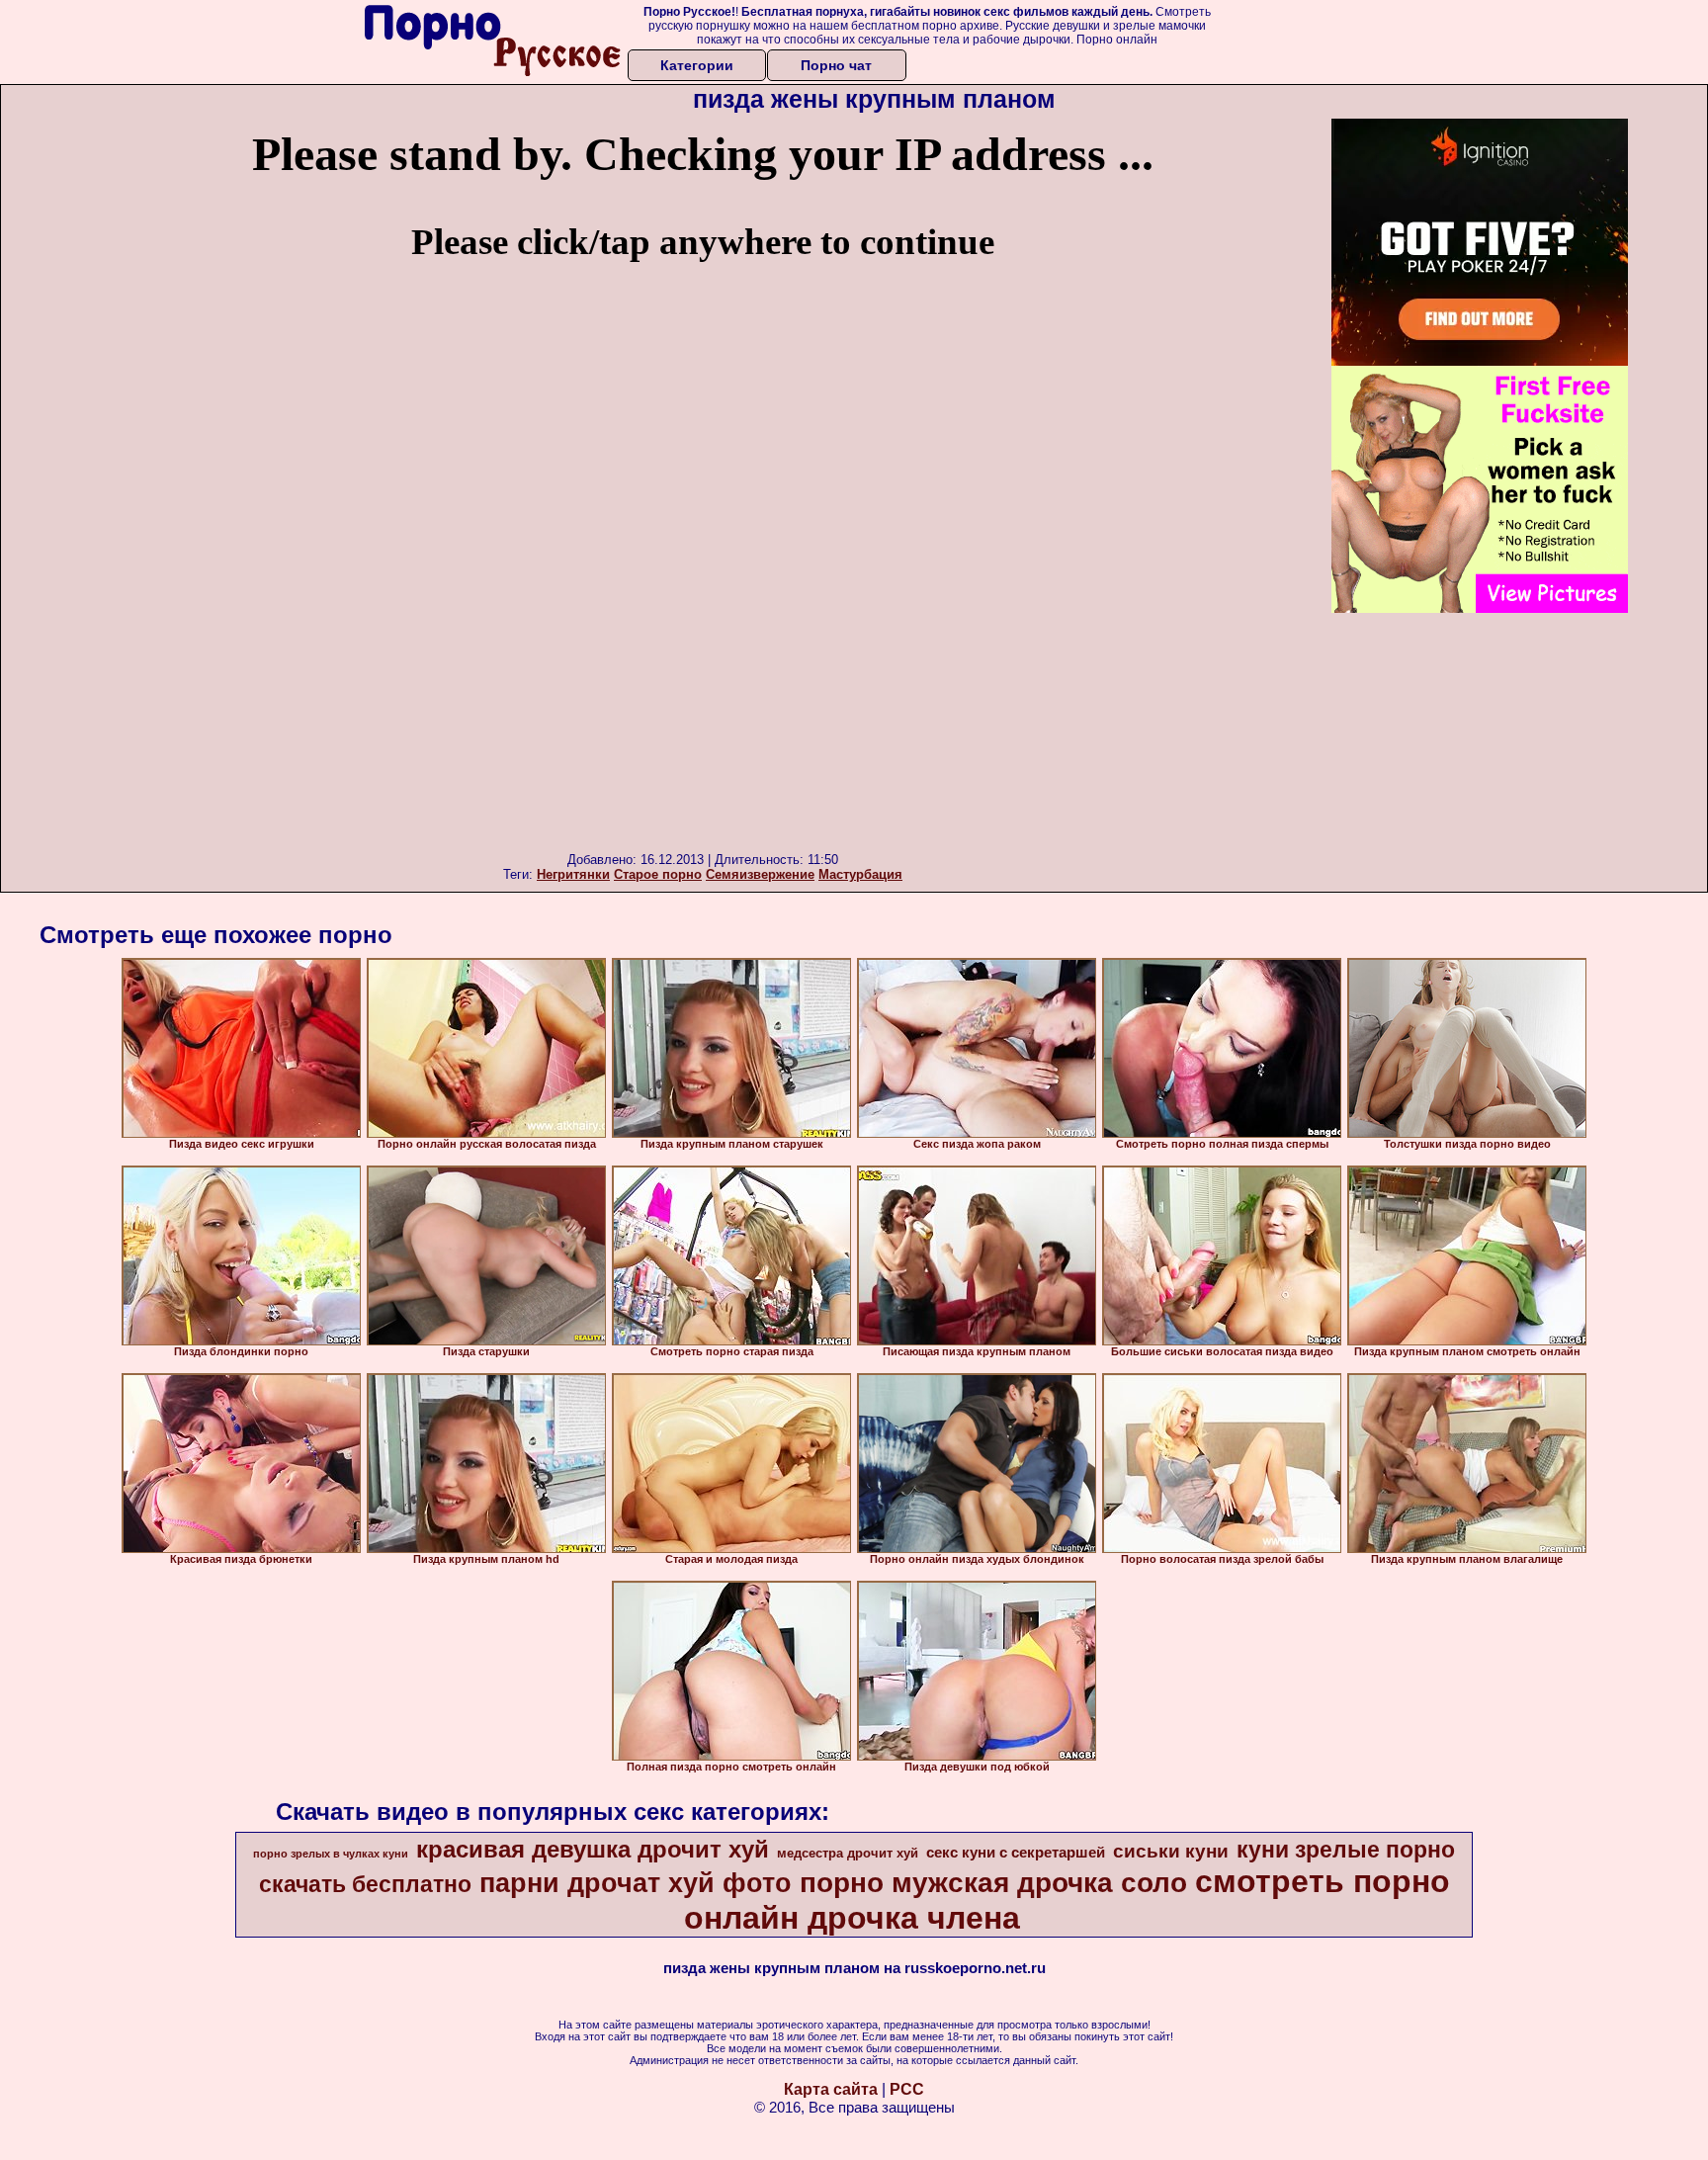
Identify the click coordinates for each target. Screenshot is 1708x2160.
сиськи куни (1171, 1851)
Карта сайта (831, 2089)
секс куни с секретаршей (1016, 1853)
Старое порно (658, 874)
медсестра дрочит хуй (848, 1853)
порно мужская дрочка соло (993, 1883)
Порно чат (836, 65)
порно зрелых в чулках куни (331, 1854)
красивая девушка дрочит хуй (593, 1849)
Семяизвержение (760, 874)
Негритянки (573, 874)
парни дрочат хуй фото (636, 1883)
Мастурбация (860, 874)
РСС (907, 2089)
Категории (697, 65)
